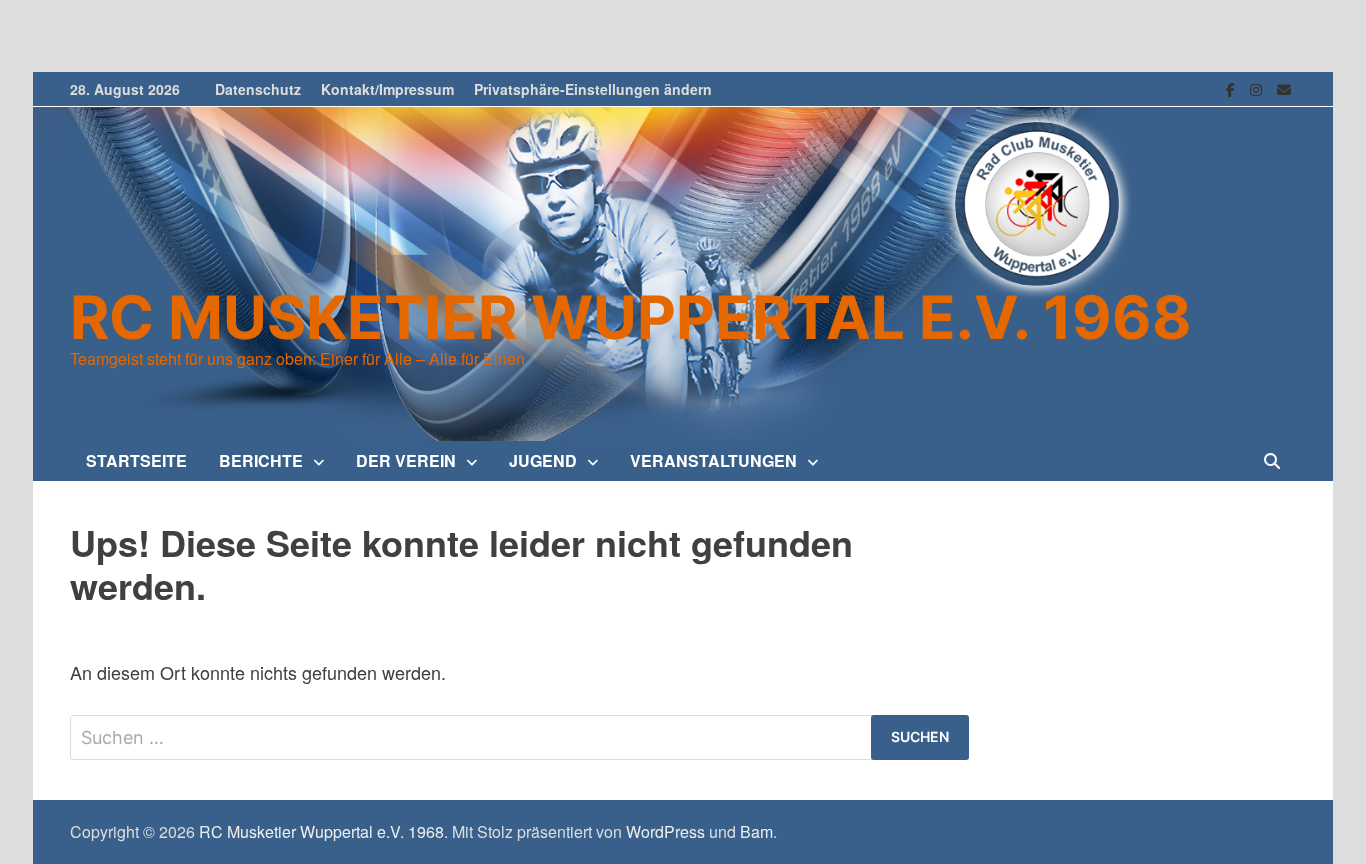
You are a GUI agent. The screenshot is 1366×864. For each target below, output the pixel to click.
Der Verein (406, 460)
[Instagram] (1258, 87)
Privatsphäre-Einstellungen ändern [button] (593, 89)
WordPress (665, 831)
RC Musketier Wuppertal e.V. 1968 (631, 317)
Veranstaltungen (713, 460)
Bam (756, 831)
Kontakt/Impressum (387, 89)
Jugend (543, 460)
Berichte (261, 460)
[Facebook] (1233, 87)
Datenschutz (258, 89)
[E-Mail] (1284, 87)
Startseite (136, 460)
